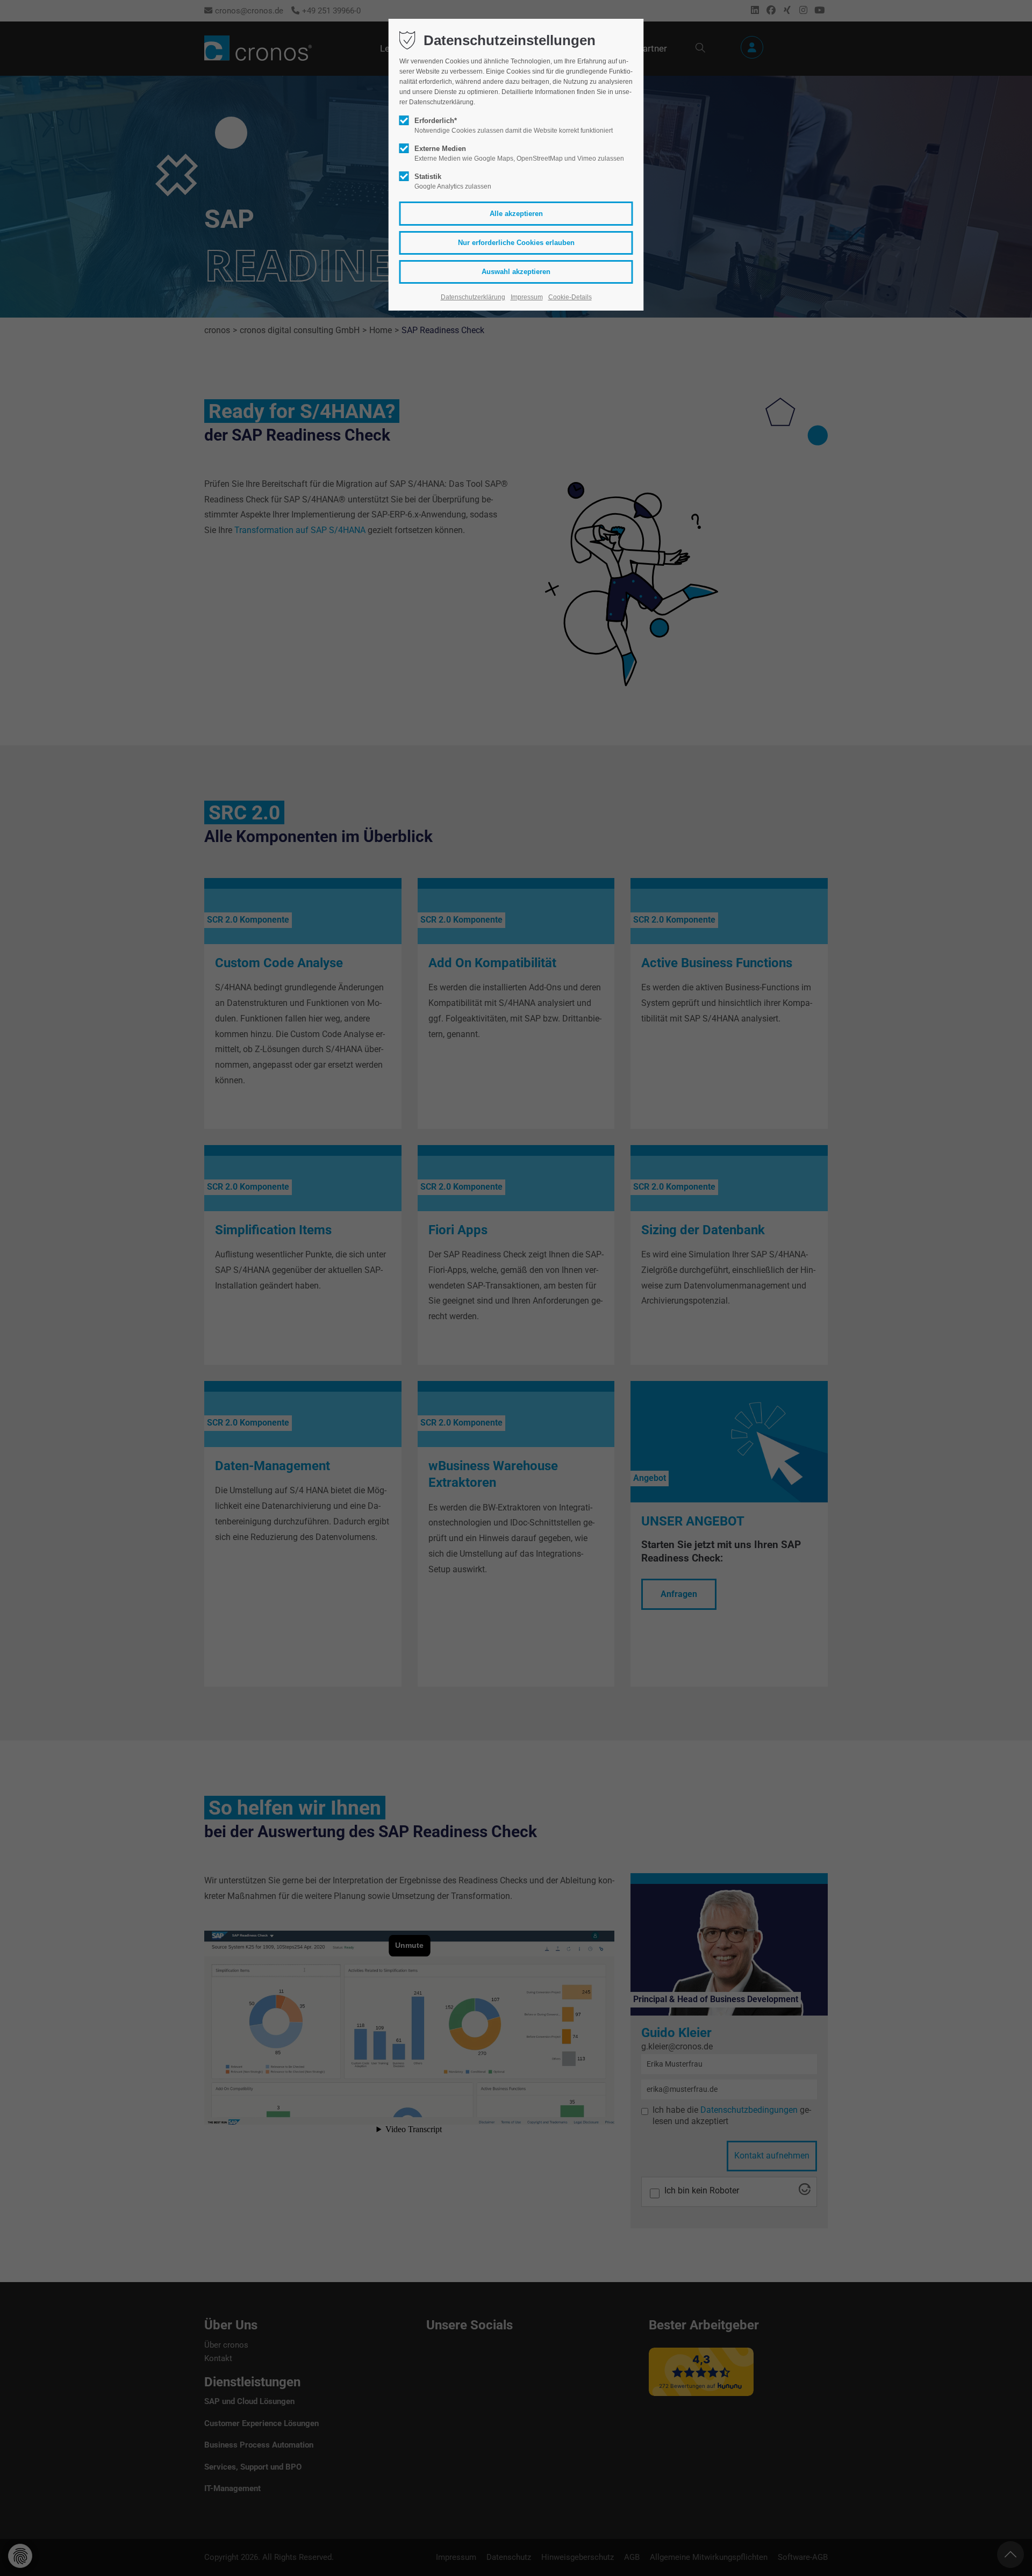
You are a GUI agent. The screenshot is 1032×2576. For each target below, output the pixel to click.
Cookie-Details (570, 297)
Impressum (527, 297)
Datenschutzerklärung (473, 297)
